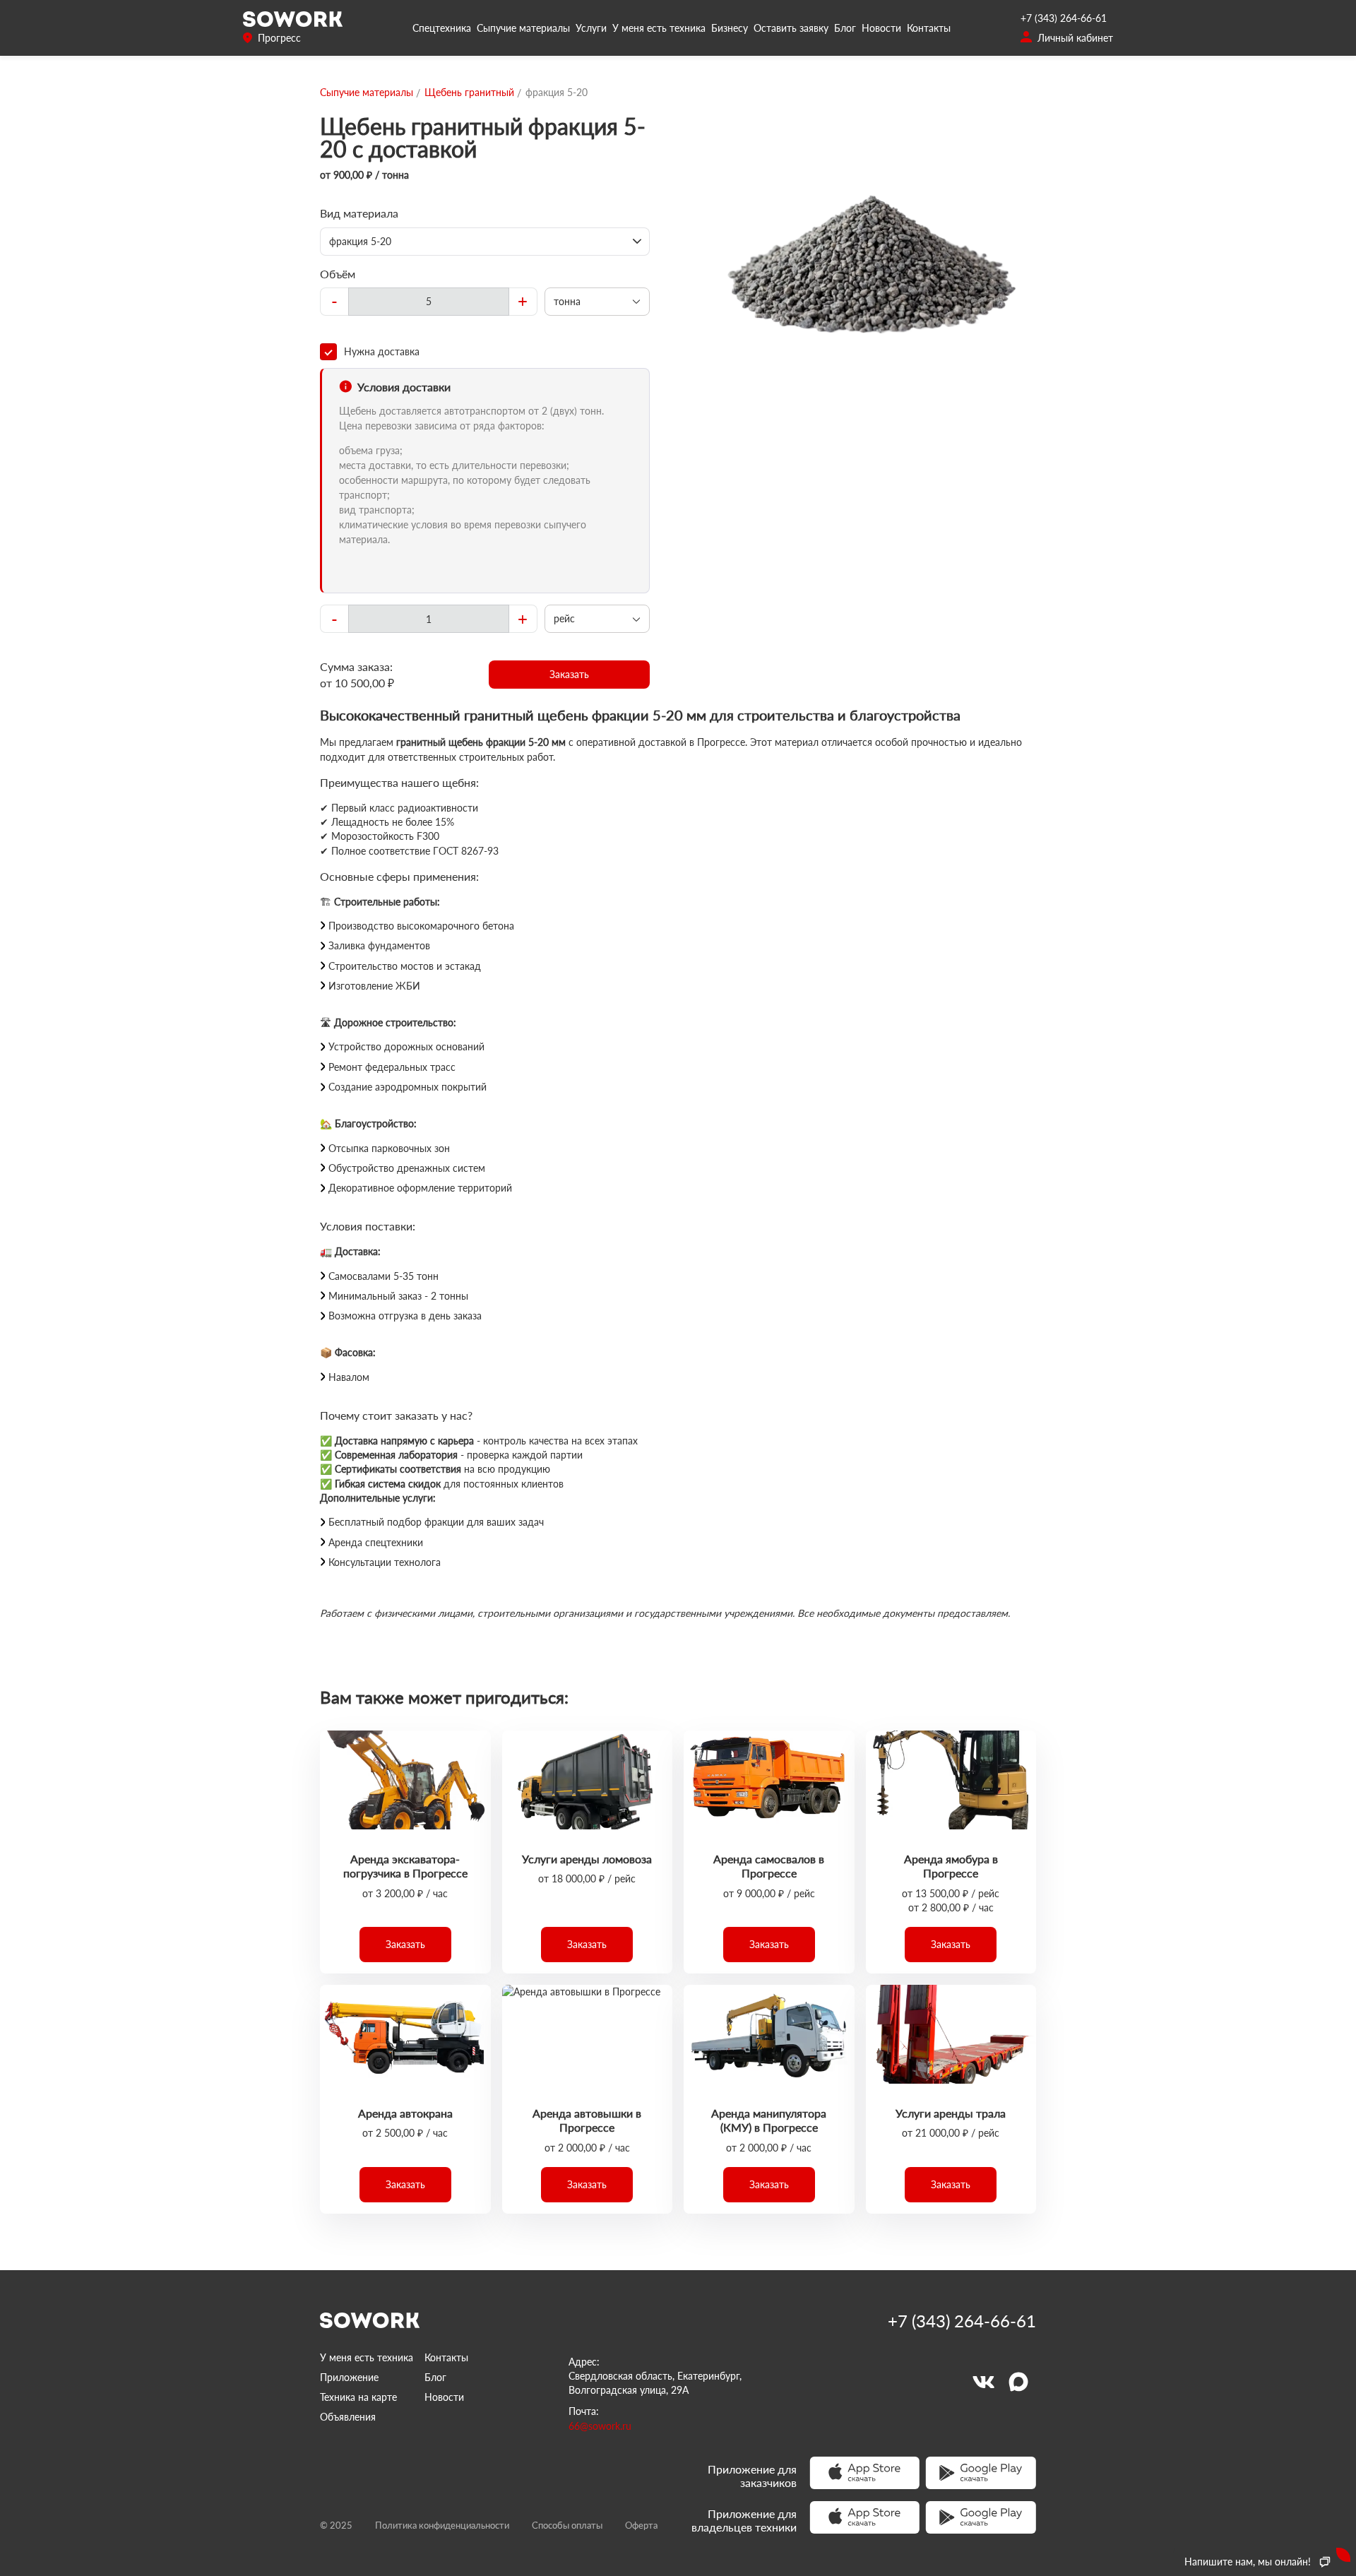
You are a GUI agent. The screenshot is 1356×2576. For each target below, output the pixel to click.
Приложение (349, 2377)
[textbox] (429, 302)
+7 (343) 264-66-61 (1064, 18)
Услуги (591, 28)
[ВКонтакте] (983, 2382)
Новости (881, 28)
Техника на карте (358, 2397)
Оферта (641, 2525)
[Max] (1018, 2382)
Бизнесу (730, 28)
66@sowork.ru (600, 2426)
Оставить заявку (791, 28)
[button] (570, 675)
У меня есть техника (659, 28)
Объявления (348, 2417)
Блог (845, 28)
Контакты (929, 28)
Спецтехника (442, 28)
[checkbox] (485, 352)
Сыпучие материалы (523, 28)
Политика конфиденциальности (442, 2525)
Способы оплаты (567, 2525)
